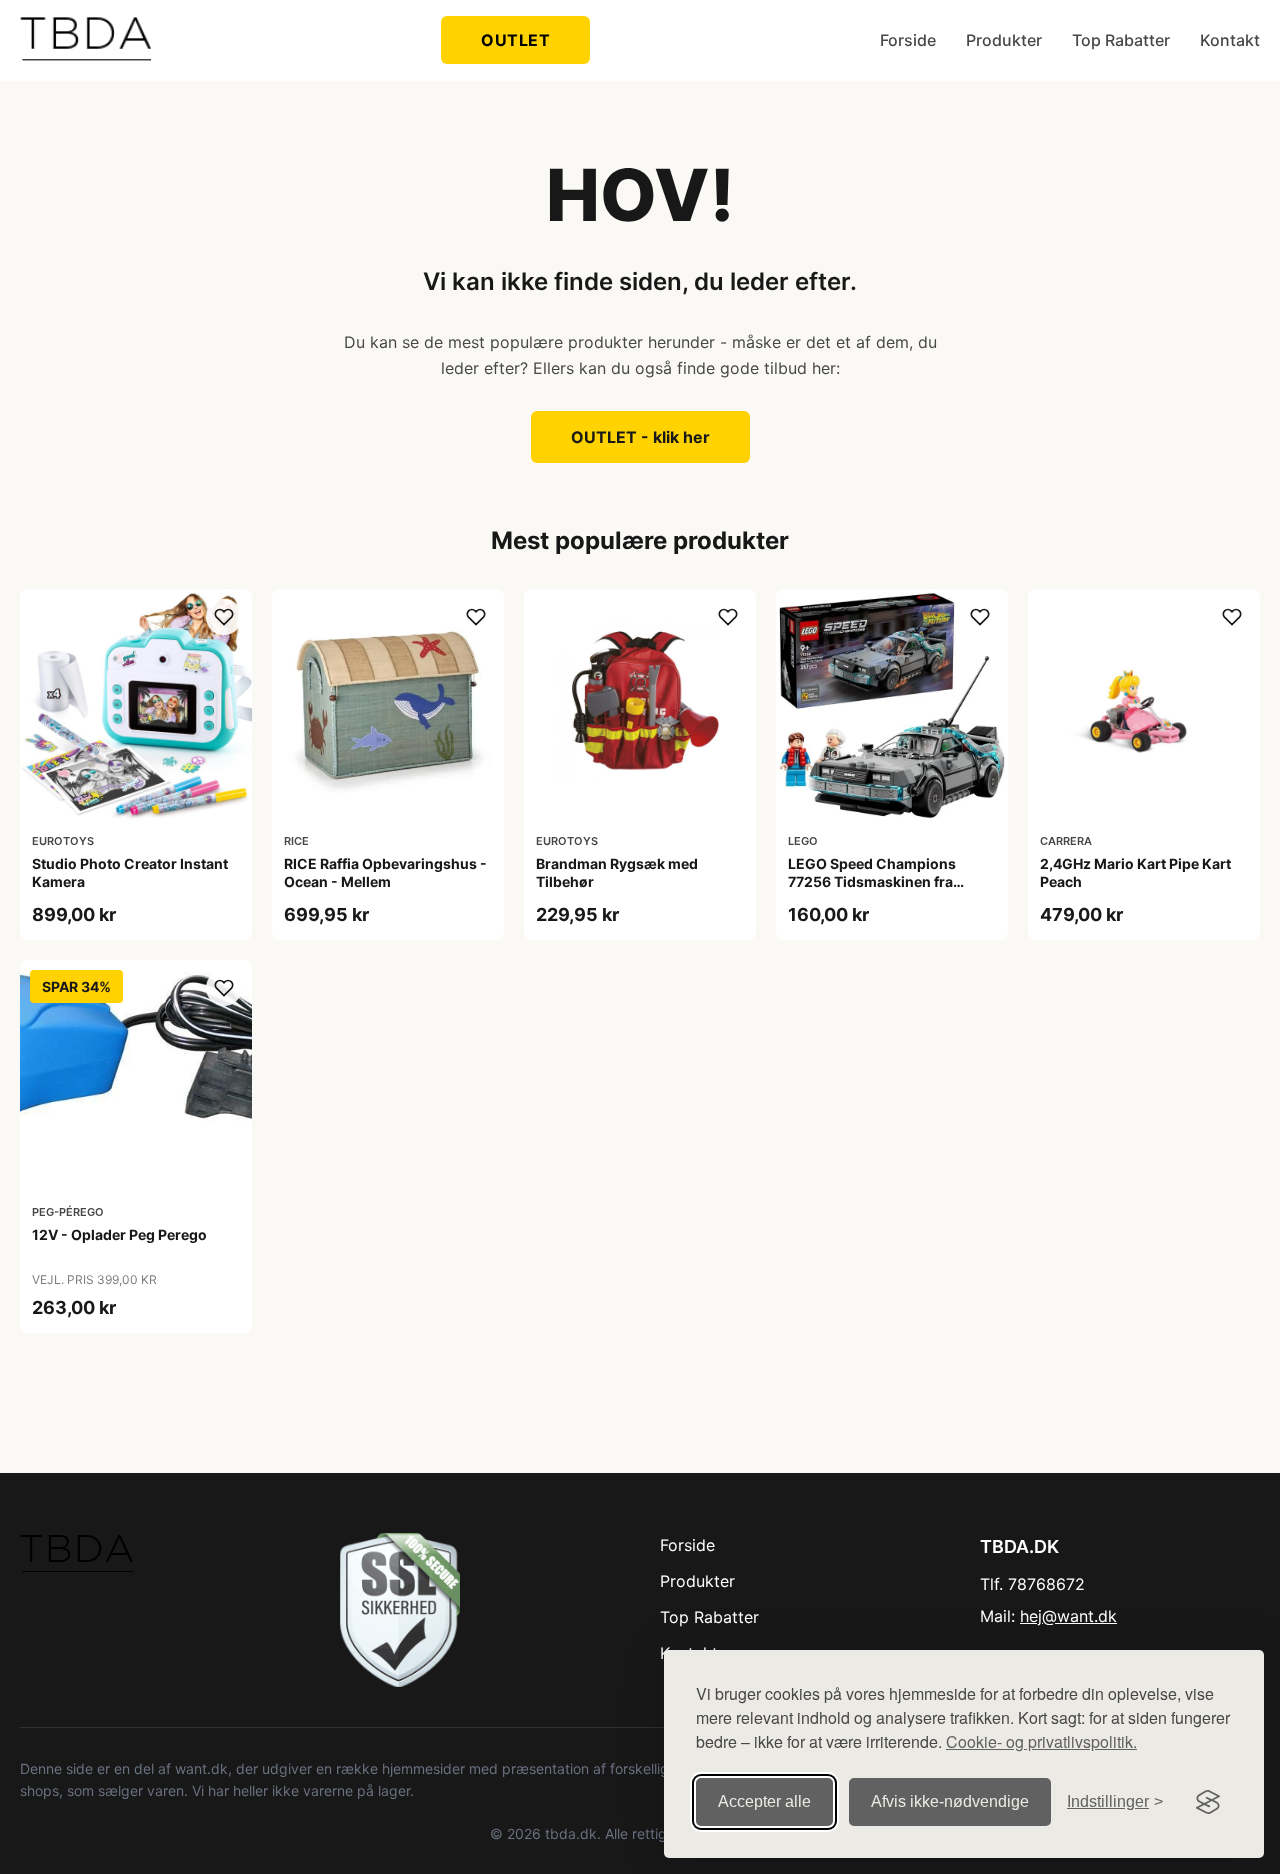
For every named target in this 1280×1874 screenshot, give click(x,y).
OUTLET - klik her (640, 437)
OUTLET (515, 40)
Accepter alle (764, 1801)
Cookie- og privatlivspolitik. (1041, 1741)
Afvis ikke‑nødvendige (950, 1801)
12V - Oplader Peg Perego (119, 1234)
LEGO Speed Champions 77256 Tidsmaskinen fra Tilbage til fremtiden (872, 881)
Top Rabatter (1121, 40)
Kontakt (1230, 40)
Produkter (1004, 40)
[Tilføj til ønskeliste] (224, 617)
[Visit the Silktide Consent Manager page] (1208, 1802)
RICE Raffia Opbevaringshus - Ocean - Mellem (385, 872)
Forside (908, 40)
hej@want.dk (1068, 1616)
